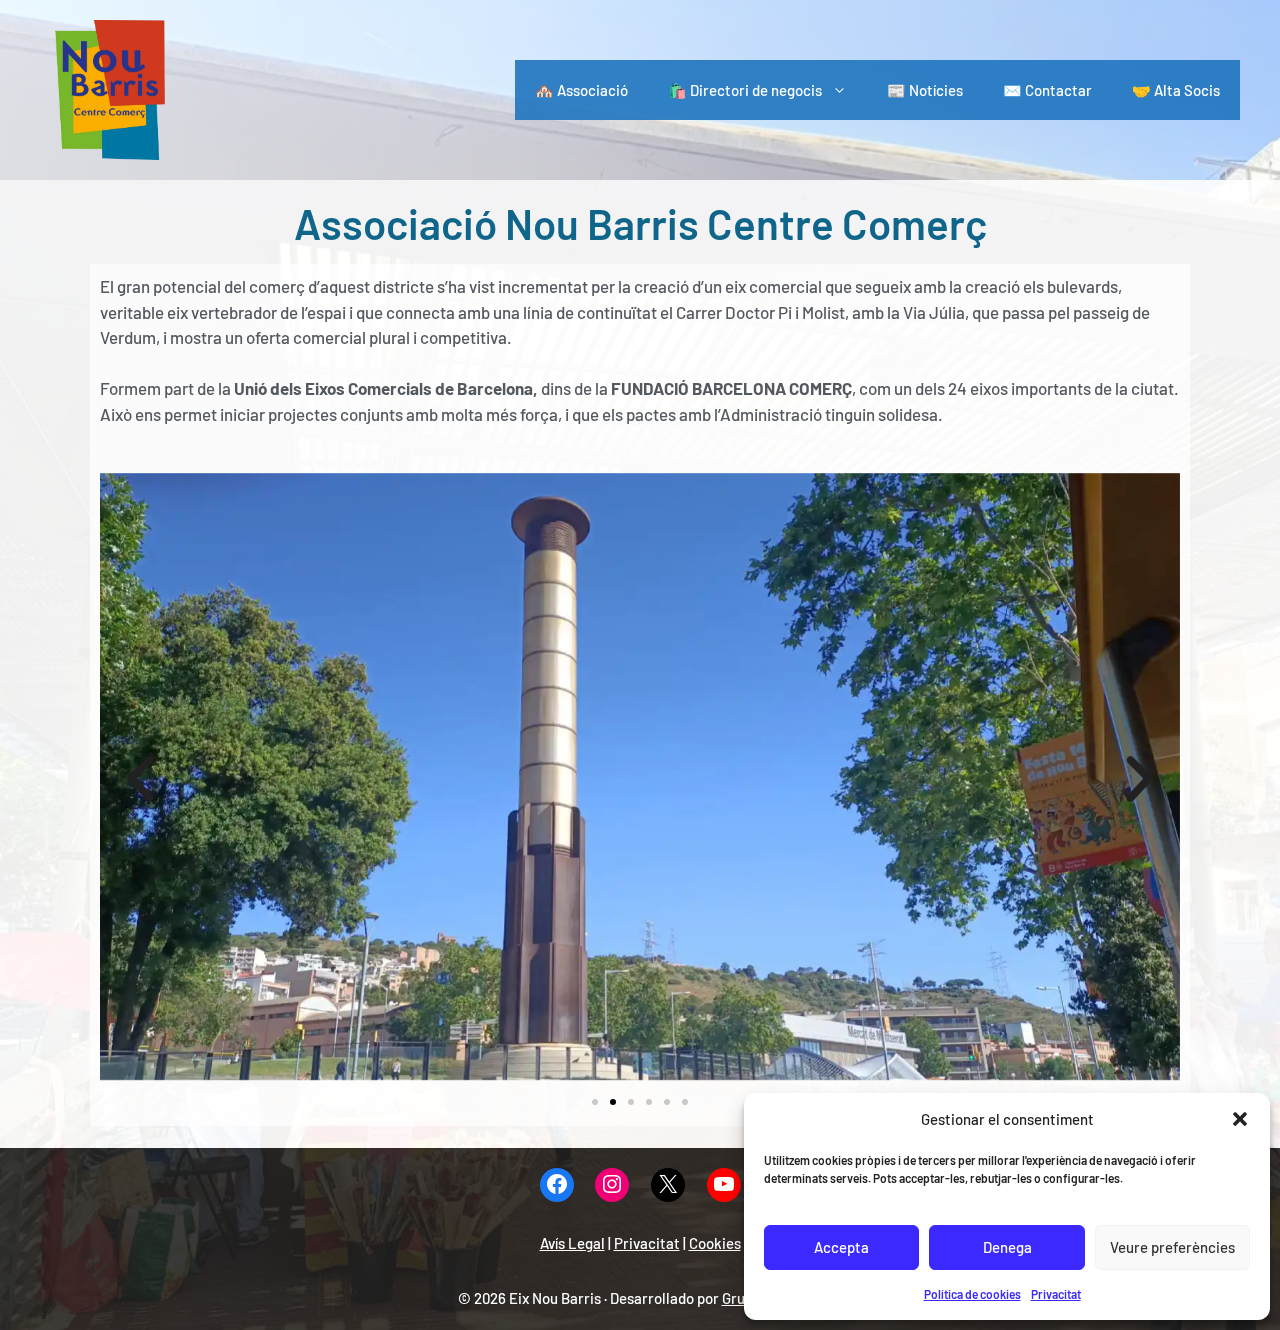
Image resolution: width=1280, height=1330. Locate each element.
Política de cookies (972, 1294)
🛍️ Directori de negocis (745, 90)
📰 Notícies (925, 90)
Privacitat (1056, 1294)
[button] (1240, 1119)
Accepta (841, 1247)
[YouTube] (724, 1185)
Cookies (715, 1243)
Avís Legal (572, 1243)
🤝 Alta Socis (1176, 90)
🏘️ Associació (581, 90)
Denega (1007, 1247)
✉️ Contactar (1047, 90)
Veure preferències (1172, 1247)
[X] (668, 1185)
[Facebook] (557, 1185)
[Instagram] (612, 1185)
